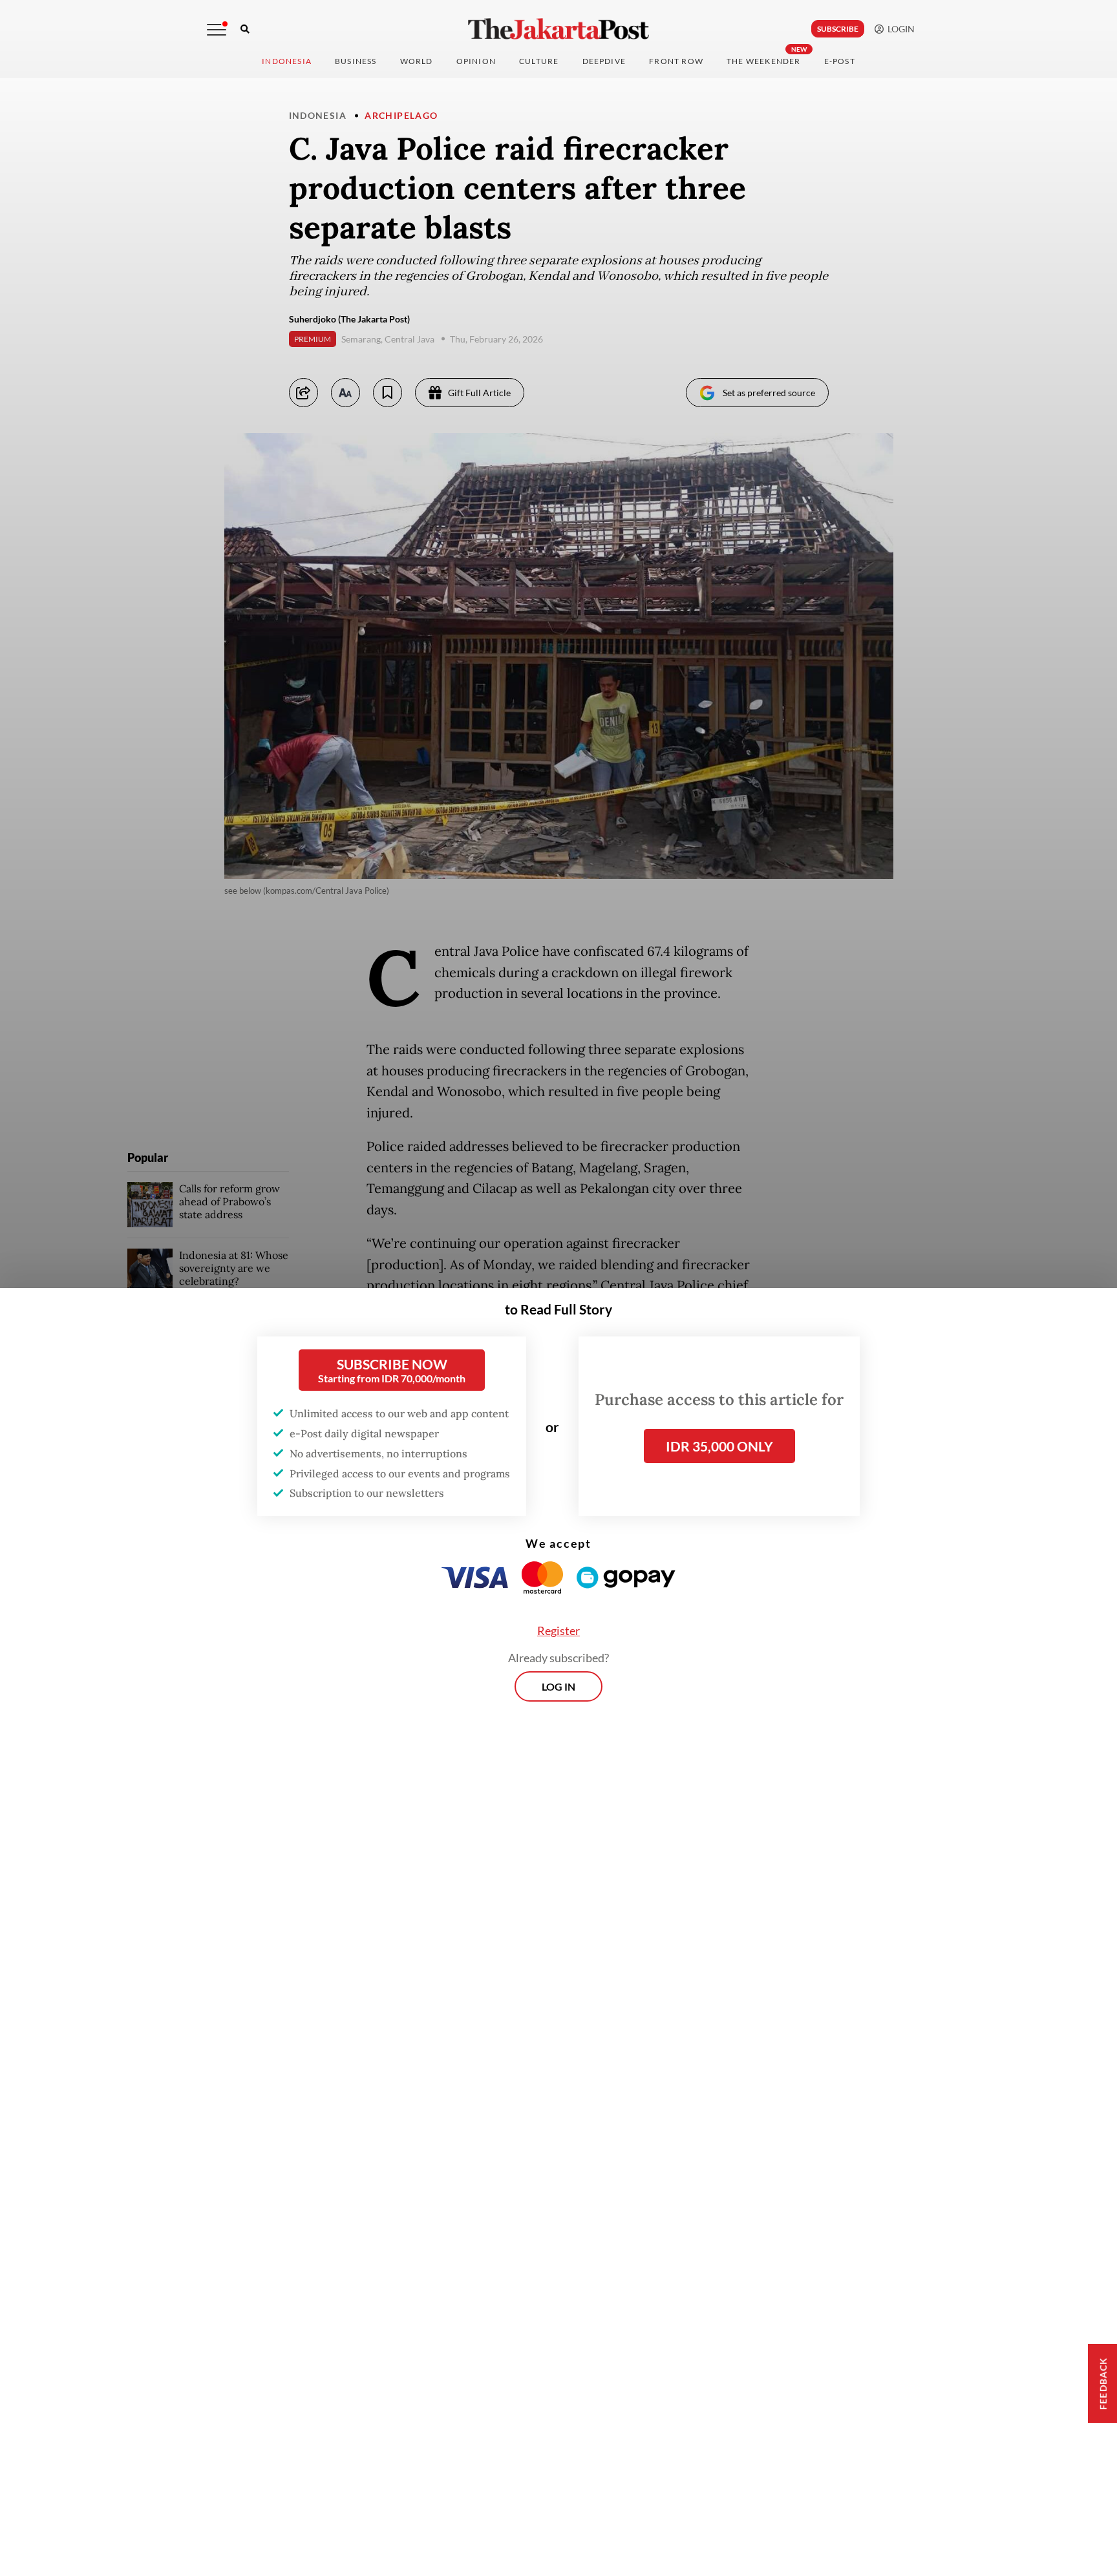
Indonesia (287, 61)
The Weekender (764, 61)
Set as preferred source (769, 393)
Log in (558, 1686)
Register (558, 1631)
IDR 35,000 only (719, 1446)
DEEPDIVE (604, 61)
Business (356, 61)
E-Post (840, 61)
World (417, 61)
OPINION (476, 61)
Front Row (676, 61)
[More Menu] (217, 30)
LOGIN (899, 29)
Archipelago (401, 115)
